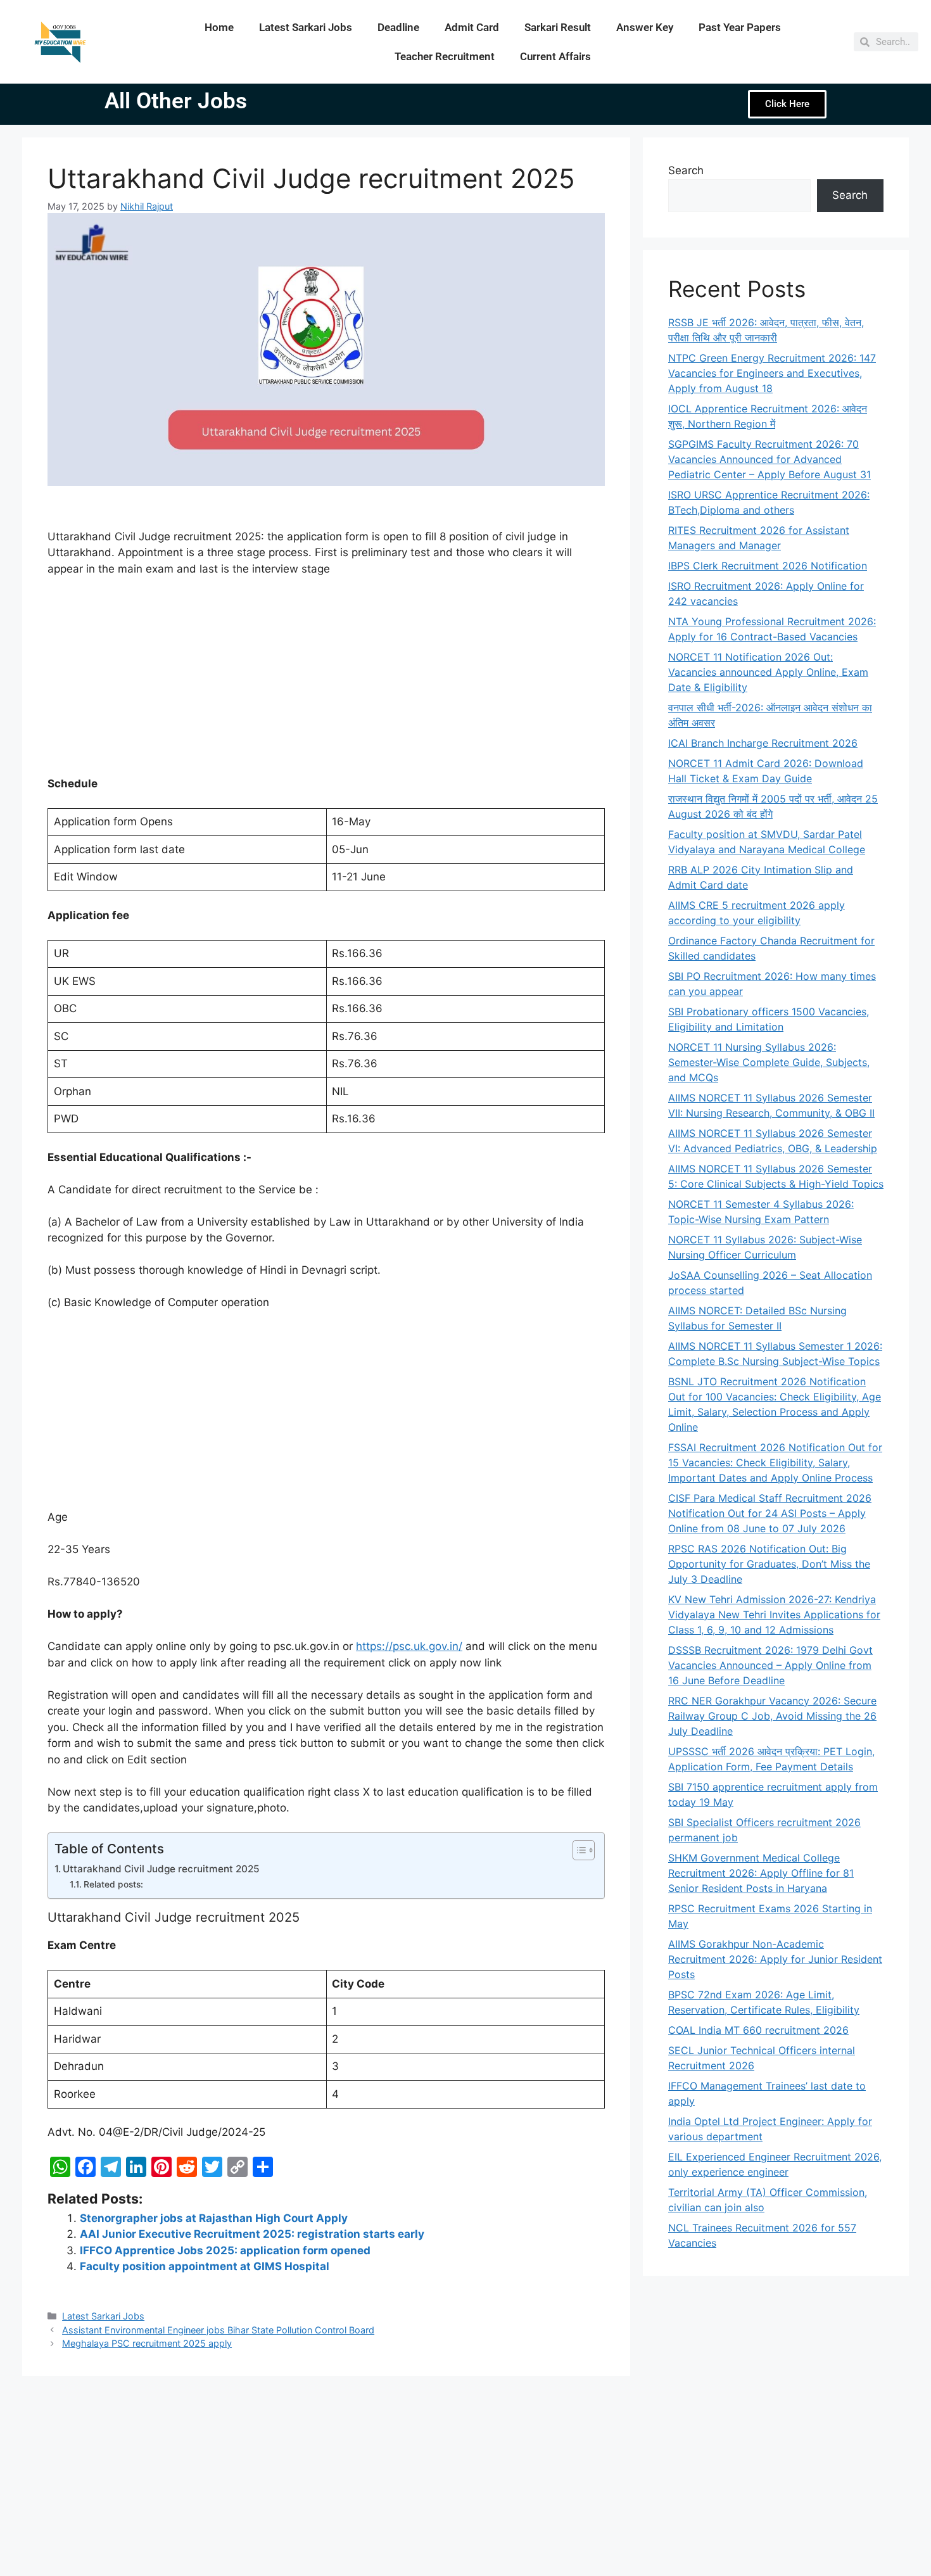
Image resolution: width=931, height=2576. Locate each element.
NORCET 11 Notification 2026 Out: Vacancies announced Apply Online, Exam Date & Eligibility (768, 672)
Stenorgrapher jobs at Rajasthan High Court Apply (214, 2218)
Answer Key (645, 27)
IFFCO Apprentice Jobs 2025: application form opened (225, 2250)
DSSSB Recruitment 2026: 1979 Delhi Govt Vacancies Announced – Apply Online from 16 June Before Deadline (770, 1665)
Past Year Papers (740, 27)
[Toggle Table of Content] (577, 1850)
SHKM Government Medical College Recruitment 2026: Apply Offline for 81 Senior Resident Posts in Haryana (761, 1873)
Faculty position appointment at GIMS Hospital (205, 2266)
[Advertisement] (326, 682)
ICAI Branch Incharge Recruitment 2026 (763, 743)
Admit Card (472, 27)
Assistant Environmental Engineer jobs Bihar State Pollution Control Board (218, 2330)
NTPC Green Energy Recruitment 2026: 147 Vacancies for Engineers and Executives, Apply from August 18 (772, 373)
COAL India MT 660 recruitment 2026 (758, 2030)
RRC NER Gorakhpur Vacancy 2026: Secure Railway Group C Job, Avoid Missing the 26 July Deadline (772, 1716)
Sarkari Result (558, 27)
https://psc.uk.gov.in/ (409, 1646)
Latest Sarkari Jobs (306, 27)
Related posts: (113, 1884)
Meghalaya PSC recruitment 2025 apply (147, 2343)
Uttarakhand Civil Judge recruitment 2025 (161, 1869)
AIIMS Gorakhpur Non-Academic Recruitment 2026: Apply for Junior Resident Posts (775, 1959)
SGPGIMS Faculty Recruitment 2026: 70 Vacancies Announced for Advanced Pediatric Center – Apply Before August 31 (769, 459)
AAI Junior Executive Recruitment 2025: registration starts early (252, 2234)
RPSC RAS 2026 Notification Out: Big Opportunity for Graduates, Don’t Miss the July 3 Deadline (769, 1564)
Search (686, 170)
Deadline (398, 27)
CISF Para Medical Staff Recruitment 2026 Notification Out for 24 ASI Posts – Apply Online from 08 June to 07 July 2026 (770, 1513)
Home (219, 27)
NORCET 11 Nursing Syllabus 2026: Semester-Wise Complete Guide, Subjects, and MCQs (769, 1062)
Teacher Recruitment (445, 56)
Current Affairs (555, 56)
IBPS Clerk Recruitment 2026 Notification (768, 566)
